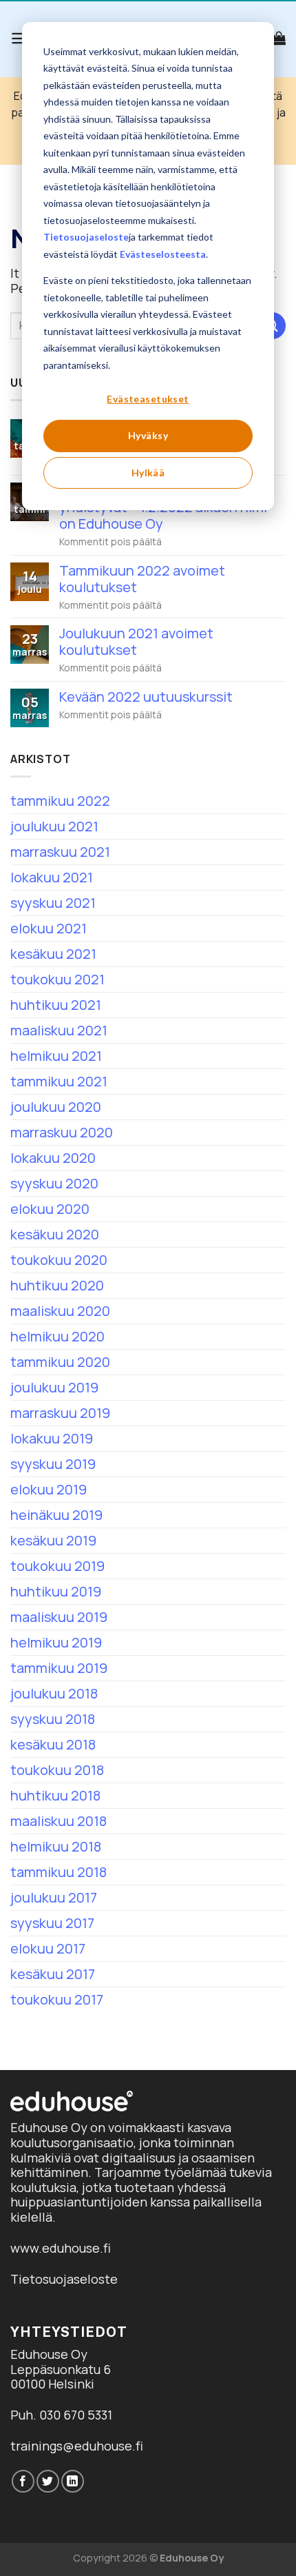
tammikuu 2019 (59, 1668)
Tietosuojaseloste (86, 237)
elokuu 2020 (50, 1209)
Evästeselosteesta (163, 254)
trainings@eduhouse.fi (77, 2446)
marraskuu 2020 (62, 1132)
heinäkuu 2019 (56, 1515)
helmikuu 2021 (56, 1056)
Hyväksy (148, 435)
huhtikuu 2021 (56, 1005)
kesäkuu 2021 (53, 954)
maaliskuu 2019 (59, 1617)
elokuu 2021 (49, 928)
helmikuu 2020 (57, 1336)
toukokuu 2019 (57, 1566)
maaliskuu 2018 (59, 1821)
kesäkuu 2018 (53, 1744)
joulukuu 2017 (54, 1897)
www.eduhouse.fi (61, 2248)
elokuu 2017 (48, 1948)
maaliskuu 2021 (59, 1030)
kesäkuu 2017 (53, 1974)
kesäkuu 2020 (55, 1234)
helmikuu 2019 (56, 1642)
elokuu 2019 (49, 1489)
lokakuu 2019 (52, 1438)
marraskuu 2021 (60, 852)
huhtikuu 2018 (55, 1795)
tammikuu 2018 (59, 1872)
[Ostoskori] (279, 38)
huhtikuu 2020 (57, 1285)
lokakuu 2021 (52, 877)
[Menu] (20, 38)
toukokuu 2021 (57, 979)
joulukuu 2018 (54, 1693)
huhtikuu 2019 (56, 1591)
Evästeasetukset (148, 399)
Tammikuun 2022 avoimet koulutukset (142, 579)
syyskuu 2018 (53, 1719)
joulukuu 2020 (56, 1107)
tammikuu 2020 (60, 1362)
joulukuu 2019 (54, 1387)
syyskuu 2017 (52, 1923)
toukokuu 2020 (59, 1260)
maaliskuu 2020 (60, 1311)
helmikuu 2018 (56, 1846)
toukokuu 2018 (57, 1770)
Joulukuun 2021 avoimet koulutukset (136, 642)
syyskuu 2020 (54, 1183)
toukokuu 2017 (57, 1999)
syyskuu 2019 (53, 1464)
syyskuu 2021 (53, 903)
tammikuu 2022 (60, 801)
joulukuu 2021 (54, 826)
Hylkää (148, 473)
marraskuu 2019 (60, 1413)
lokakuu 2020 (53, 1158)
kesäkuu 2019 (53, 1540)
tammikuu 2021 (59, 1081)
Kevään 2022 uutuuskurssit (146, 697)
